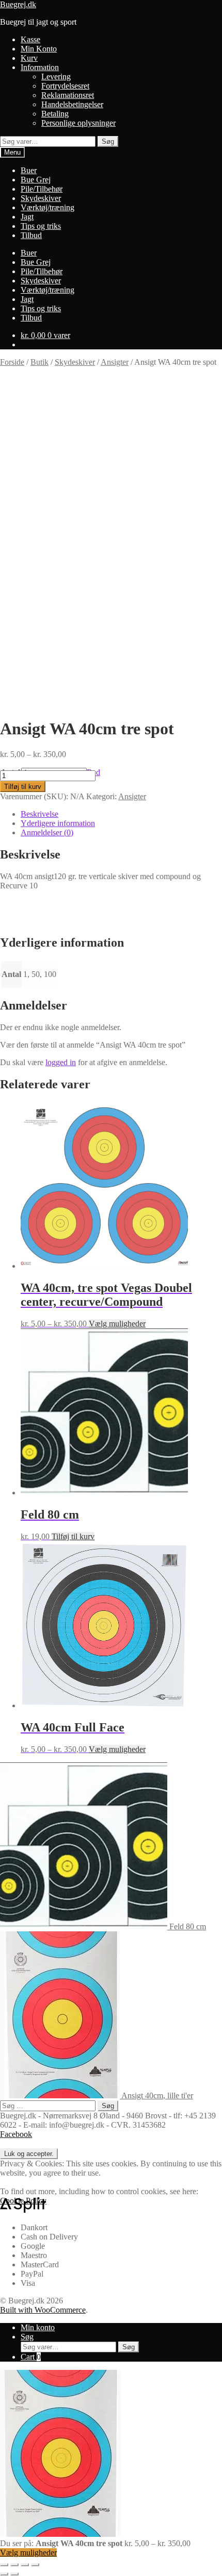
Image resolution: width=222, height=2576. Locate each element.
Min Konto (39, 49)
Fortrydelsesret (65, 86)
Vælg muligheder (117, 1324)
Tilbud (31, 235)
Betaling (55, 114)
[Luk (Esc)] (35, 2565)
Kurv (29, 58)
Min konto (38, 2327)
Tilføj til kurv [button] (73, 1536)
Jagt (27, 217)
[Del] (25, 2565)
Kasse (30, 39)
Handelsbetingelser (72, 104)
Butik (39, 362)
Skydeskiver (41, 198)
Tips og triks (41, 226)
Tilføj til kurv (23, 787)
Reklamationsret (68, 95)
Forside (12, 362)
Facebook (16, 2134)
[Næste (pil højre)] (14, 2574)
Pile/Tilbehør (42, 189)
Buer (29, 170)
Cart (31, 2357)
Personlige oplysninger (78, 123)
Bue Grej (36, 180)
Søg (108, 141)
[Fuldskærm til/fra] (14, 2565)
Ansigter (115, 362)
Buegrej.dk (18, 4)
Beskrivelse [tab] (39, 814)
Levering (56, 77)
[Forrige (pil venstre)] (4, 2574)
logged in (61, 1062)
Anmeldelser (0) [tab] (47, 832)
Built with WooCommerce (43, 2310)
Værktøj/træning (47, 207)
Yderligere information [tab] (58, 823)
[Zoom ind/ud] (4, 2565)
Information (40, 67)
